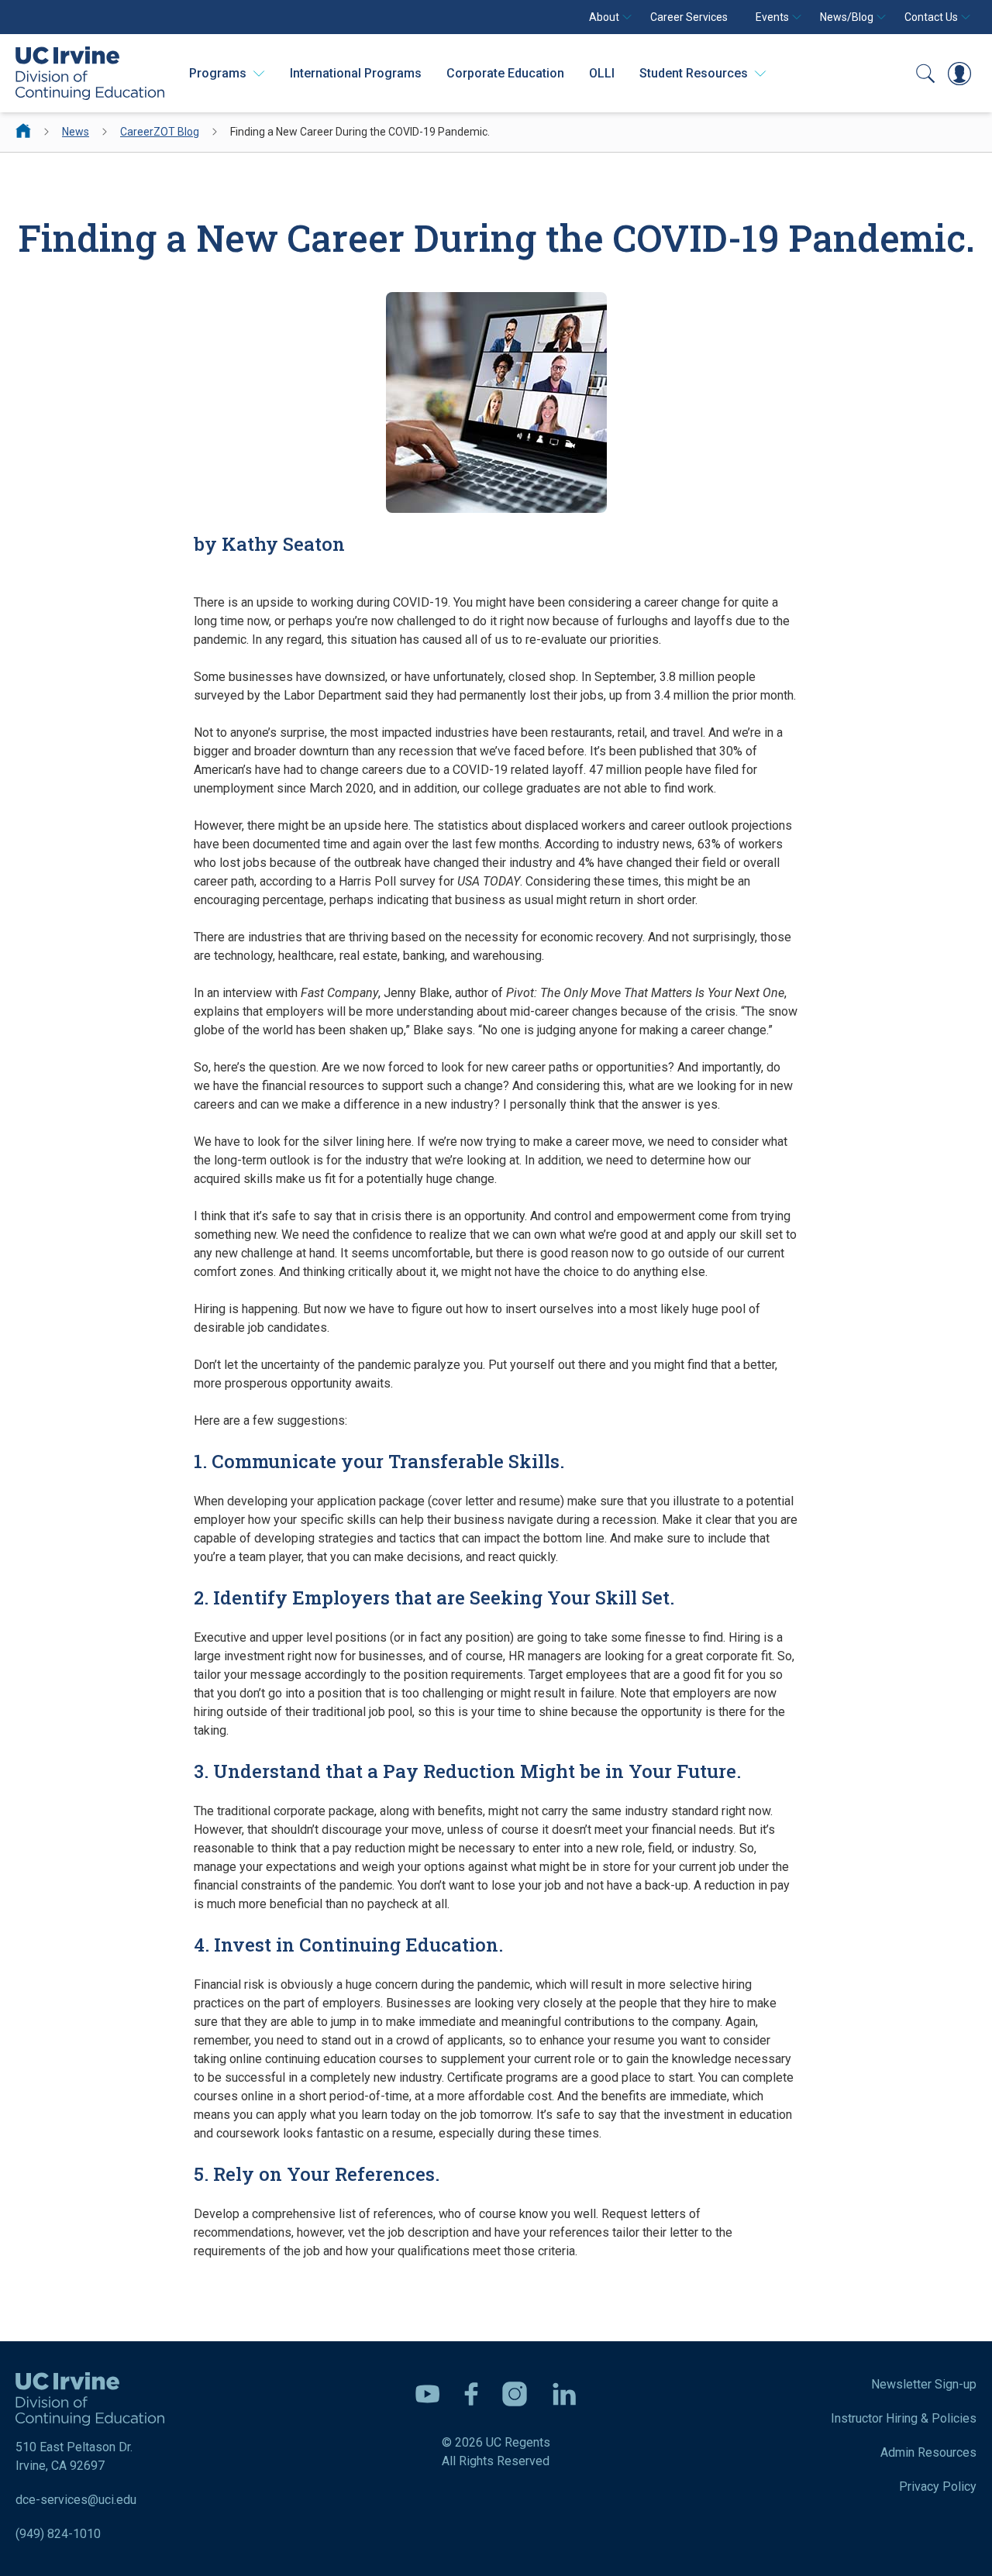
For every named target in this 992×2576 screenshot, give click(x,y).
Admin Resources (928, 2452)
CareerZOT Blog (160, 132)
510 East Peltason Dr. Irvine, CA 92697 (74, 2456)
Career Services (689, 17)
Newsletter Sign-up (924, 2384)
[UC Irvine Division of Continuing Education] (90, 73)
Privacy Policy (938, 2487)
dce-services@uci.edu (76, 2500)
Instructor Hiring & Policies (904, 2418)
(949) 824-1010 (58, 2534)
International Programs (356, 73)
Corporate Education (505, 73)
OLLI (602, 73)
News (76, 132)
